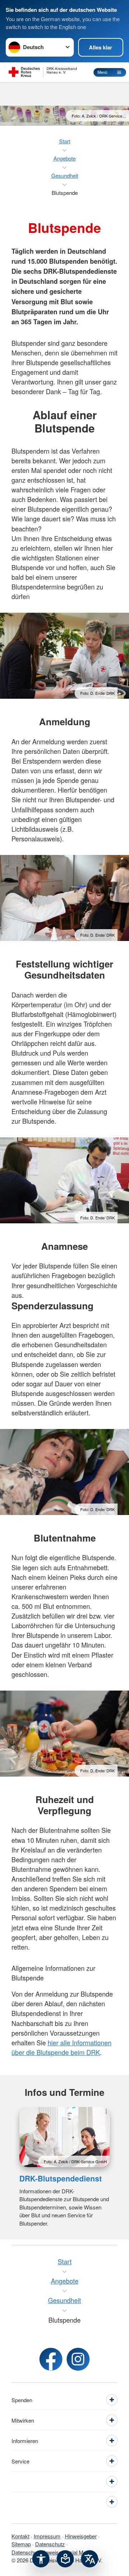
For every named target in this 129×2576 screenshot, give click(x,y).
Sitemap (21, 2544)
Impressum (47, 2536)
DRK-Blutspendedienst (61, 2178)
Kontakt (20, 2536)
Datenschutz (50, 2544)
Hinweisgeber (81, 2536)
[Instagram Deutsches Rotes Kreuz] (78, 2359)
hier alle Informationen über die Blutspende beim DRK (61, 2047)
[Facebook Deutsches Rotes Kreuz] (51, 2359)
